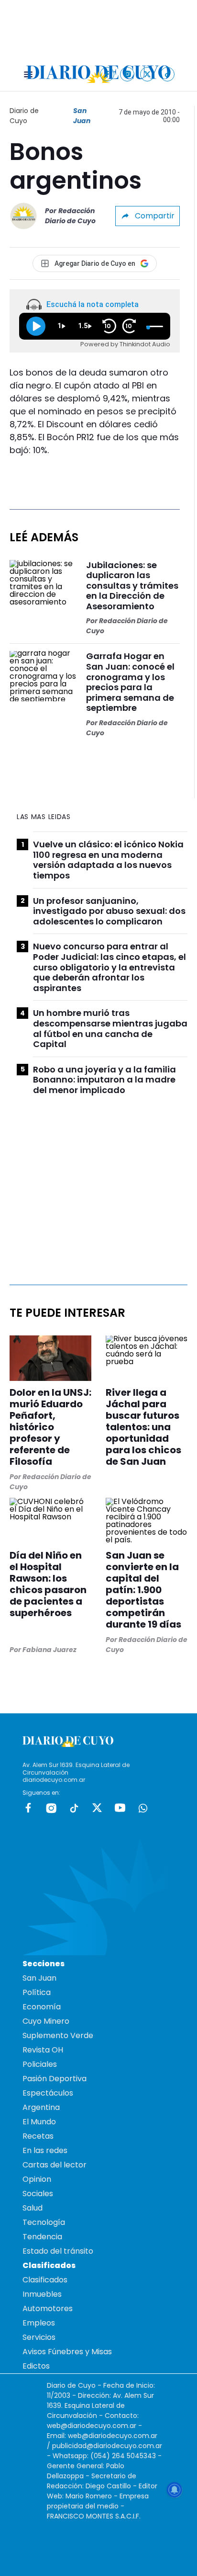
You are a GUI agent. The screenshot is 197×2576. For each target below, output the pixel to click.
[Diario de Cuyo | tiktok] (168, 74)
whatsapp (143, 1808)
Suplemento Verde (58, 2035)
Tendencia (42, 2237)
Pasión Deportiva (55, 2079)
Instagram (51, 1808)
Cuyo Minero (46, 2021)
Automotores (48, 2308)
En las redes (45, 2150)
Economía (42, 2007)
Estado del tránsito (58, 2251)
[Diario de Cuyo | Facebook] (107, 74)
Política (37, 1992)
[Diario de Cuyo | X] (148, 74)
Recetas (38, 2136)
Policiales (40, 2064)
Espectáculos (48, 2093)
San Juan (82, 116)
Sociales (38, 2194)
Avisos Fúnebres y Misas (67, 2352)
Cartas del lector (55, 2165)
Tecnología (44, 2222)
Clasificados (45, 2280)
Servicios (39, 2337)
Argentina (41, 2107)
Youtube (120, 1808)
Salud (33, 2208)
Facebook (28, 1808)
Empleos (39, 2323)
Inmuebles (42, 2294)
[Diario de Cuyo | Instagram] (127, 74)
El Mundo (39, 2122)
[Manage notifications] (175, 2490)
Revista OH (43, 2050)
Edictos (36, 2366)
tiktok (74, 1808)
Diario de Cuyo (24, 116)
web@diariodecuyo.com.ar (92, 2426)
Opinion (37, 2179)
